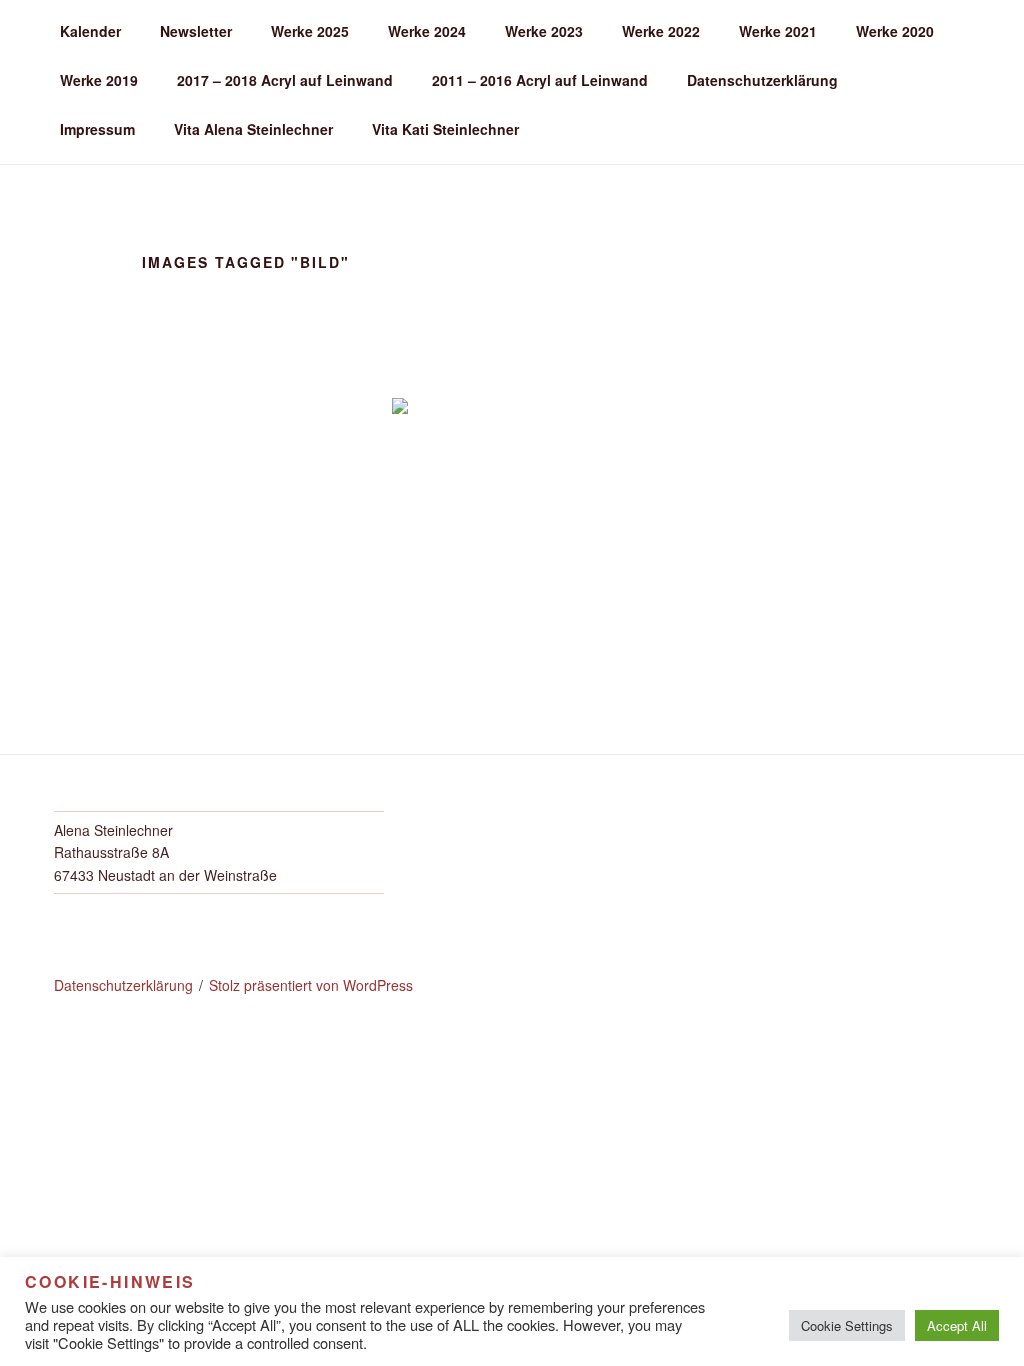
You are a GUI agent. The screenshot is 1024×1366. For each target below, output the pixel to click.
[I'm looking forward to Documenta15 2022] (512, 503)
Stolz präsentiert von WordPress (311, 985)
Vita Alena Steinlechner (253, 129)
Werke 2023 (544, 31)
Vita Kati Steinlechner (445, 129)
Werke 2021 (778, 31)
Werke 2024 (427, 31)
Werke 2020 (895, 31)
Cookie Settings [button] (847, 1325)
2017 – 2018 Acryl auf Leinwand (285, 80)
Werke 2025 (310, 31)
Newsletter (196, 31)
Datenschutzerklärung (762, 80)
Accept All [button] (957, 1325)
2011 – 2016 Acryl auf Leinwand (540, 80)
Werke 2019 (99, 80)
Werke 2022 (661, 31)
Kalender (90, 31)
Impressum (97, 129)
